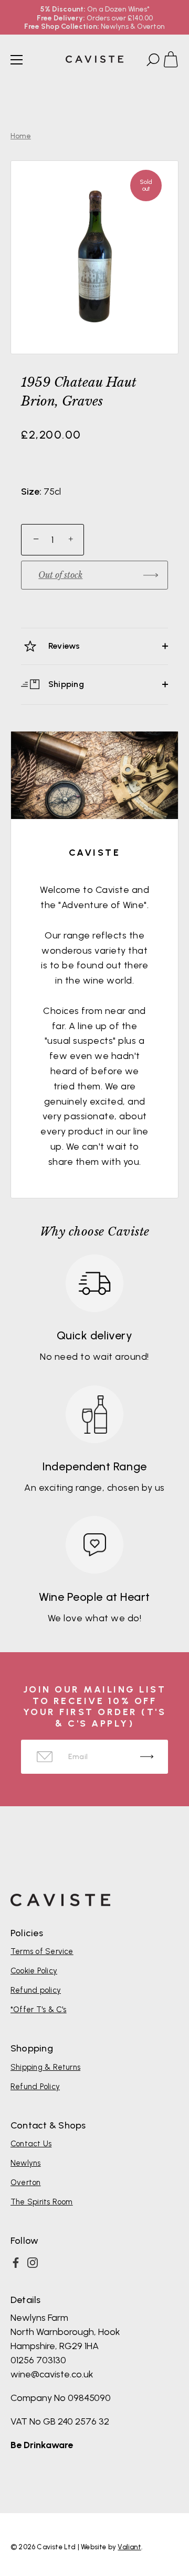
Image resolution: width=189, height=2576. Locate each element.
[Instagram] (33, 2263)
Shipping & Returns (45, 2067)
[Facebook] (16, 2263)
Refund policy (36, 1990)
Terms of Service (42, 1951)
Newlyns (26, 2163)
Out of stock (60, 575)
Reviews (63, 646)
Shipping (65, 684)
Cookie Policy (34, 1971)
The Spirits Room (42, 2202)
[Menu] (17, 60)
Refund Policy (35, 2087)
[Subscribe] (147, 1757)
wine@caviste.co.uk (52, 2374)
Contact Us (31, 2144)
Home (21, 136)
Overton (26, 2182)
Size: (31, 492)
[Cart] (175, 61)
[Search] (152, 61)
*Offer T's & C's (39, 2010)
